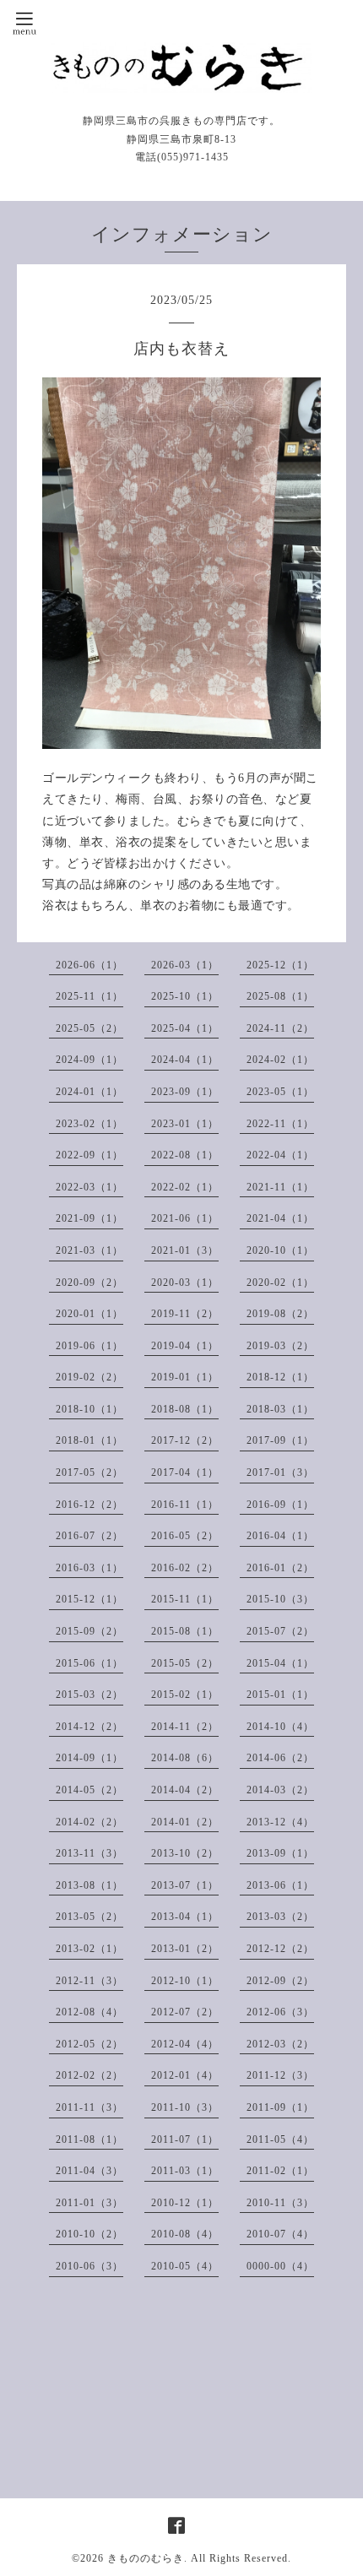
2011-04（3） (89, 2171)
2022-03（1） (89, 1187)
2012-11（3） (89, 1981)
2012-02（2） (89, 2075)
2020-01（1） (89, 1314)
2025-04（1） (185, 1028)
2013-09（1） (280, 1853)
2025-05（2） (89, 1028)
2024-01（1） (89, 1092)
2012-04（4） (185, 2044)
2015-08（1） (185, 1631)
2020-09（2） (89, 1283)
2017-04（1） (185, 1472)
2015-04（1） (280, 1663)
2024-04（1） (185, 1060)
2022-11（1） (280, 1124)
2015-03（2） (89, 1695)
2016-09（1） (280, 1505)
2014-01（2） (185, 1822)
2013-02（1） (89, 1949)
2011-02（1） (280, 2171)
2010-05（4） (185, 2266)
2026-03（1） (185, 965)
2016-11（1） (185, 1505)
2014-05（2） (89, 1790)
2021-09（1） (89, 1218)
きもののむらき (146, 2558)
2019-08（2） (280, 1314)
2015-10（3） (280, 1599)
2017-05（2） (89, 1472)
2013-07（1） (185, 1885)
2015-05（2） (185, 1663)
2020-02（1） (280, 1283)
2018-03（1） (280, 1409)
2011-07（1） (185, 2139)
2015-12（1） (89, 1599)
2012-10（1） (185, 1981)
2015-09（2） (89, 1631)
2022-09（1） (89, 1155)
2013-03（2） (280, 1917)
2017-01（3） (280, 1472)
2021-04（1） (280, 1218)
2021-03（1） (89, 1250)
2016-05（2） (185, 1536)
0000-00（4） (280, 2266)
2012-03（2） (280, 2044)
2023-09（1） (185, 1092)
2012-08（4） (89, 2012)
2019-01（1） (185, 1377)
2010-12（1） (185, 2203)
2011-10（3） (185, 2107)
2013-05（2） (89, 1917)
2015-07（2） (280, 1631)
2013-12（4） (280, 1822)
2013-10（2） (185, 1853)
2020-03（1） (185, 1283)
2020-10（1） (280, 1250)
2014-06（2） (280, 1758)
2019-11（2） (185, 1314)
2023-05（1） (280, 1092)
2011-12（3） (280, 2075)
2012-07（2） (185, 2012)
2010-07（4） (280, 2234)
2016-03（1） (89, 1568)
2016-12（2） (89, 1505)
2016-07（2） (89, 1536)
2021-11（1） (280, 1187)
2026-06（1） (89, 965)
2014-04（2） (185, 1790)
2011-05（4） (280, 2139)
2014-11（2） (185, 1727)
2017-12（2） (185, 1440)
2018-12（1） (280, 1377)
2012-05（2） (89, 2044)
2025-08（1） (280, 996)
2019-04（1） (185, 1346)
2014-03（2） (280, 1790)
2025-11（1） (89, 996)
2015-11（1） (185, 1599)
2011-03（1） (185, 2171)
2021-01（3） (185, 1250)
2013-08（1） (89, 1885)
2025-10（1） (185, 996)
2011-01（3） (89, 2203)
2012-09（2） (280, 1981)
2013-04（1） (185, 1917)
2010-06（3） (89, 2266)
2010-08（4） (185, 2234)
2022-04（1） (280, 1155)
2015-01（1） (280, 1695)
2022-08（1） (185, 1155)
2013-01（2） (185, 1949)
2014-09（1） (89, 1758)
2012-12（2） (280, 1949)
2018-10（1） (89, 1409)
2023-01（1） (185, 1124)
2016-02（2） (185, 1568)
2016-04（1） (280, 1536)
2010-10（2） (89, 2234)
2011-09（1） (280, 2107)
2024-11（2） (280, 1028)
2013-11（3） (89, 1853)
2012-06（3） (280, 2012)
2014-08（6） (185, 1758)
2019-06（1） (89, 1346)
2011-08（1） (89, 2139)
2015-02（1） (185, 1695)
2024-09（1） (89, 1060)
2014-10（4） (280, 1727)
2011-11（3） (89, 2107)
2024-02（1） (280, 1060)
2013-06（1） (280, 1885)
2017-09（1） (280, 1440)
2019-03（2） (280, 1346)
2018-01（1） (89, 1440)
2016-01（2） (280, 1568)
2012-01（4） (185, 2075)
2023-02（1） (89, 1124)
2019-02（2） (89, 1377)
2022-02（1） (185, 1187)
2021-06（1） (185, 1218)
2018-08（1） (185, 1409)
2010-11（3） (280, 2203)
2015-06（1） (89, 1663)
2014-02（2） (89, 1822)
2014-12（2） (89, 1727)
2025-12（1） (280, 965)
